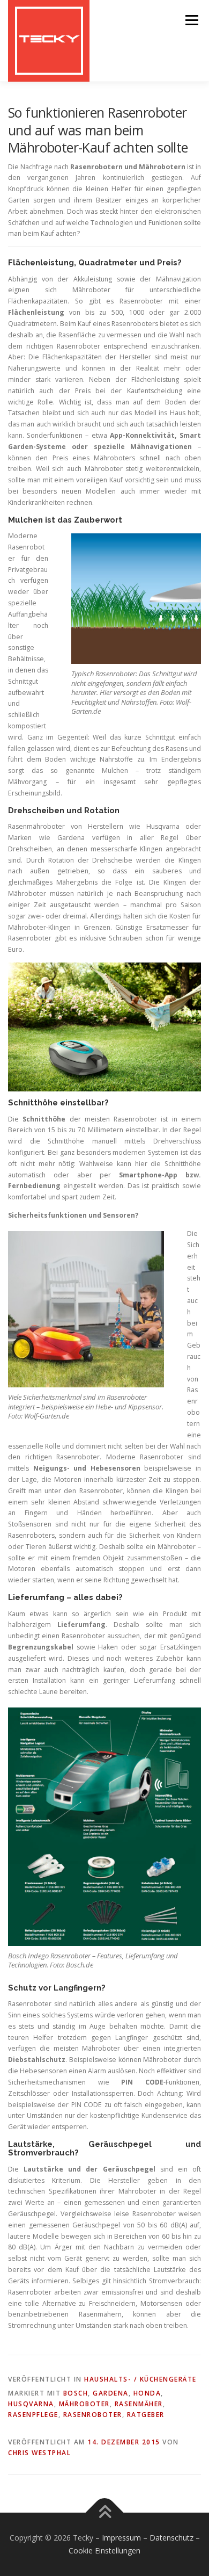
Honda (147, 2393)
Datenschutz (171, 2538)
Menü (191, 20)
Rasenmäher (139, 2404)
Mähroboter (84, 2404)
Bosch (76, 2393)
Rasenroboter (93, 2415)
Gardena (111, 2393)
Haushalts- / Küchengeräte (140, 2379)
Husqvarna (31, 2404)
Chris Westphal (39, 2453)
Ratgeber (146, 2415)
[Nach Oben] (105, 2513)
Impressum (121, 2538)
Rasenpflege (33, 2415)
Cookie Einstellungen (104, 2550)
